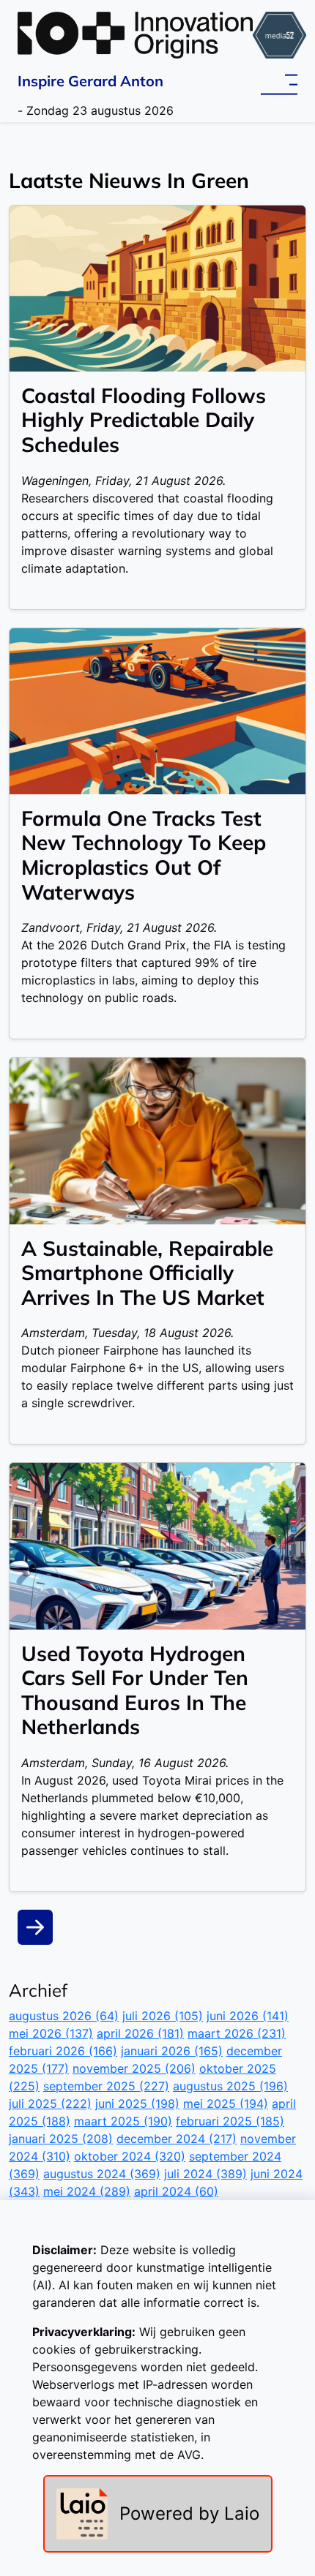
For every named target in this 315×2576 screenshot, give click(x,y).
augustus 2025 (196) (230, 2086)
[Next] (35, 1927)
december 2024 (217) (177, 2139)
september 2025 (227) (106, 2086)
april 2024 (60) (176, 2191)
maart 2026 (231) (237, 2033)
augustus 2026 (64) (64, 2016)
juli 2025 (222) (50, 2104)
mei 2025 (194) (226, 2104)
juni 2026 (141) (248, 2016)
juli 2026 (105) (163, 2016)
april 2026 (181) (140, 2033)
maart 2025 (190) (123, 2121)
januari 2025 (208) (61, 2139)
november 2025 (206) (134, 2068)
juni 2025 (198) (137, 2104)
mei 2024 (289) (87, 2191)
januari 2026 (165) (172, 2051)
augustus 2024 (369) (102, 2174)
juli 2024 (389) (205, 2174)
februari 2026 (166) (63, 2051)
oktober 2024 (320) (130, 2156)
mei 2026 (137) (51, 2033)
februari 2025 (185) (230, 2121)
